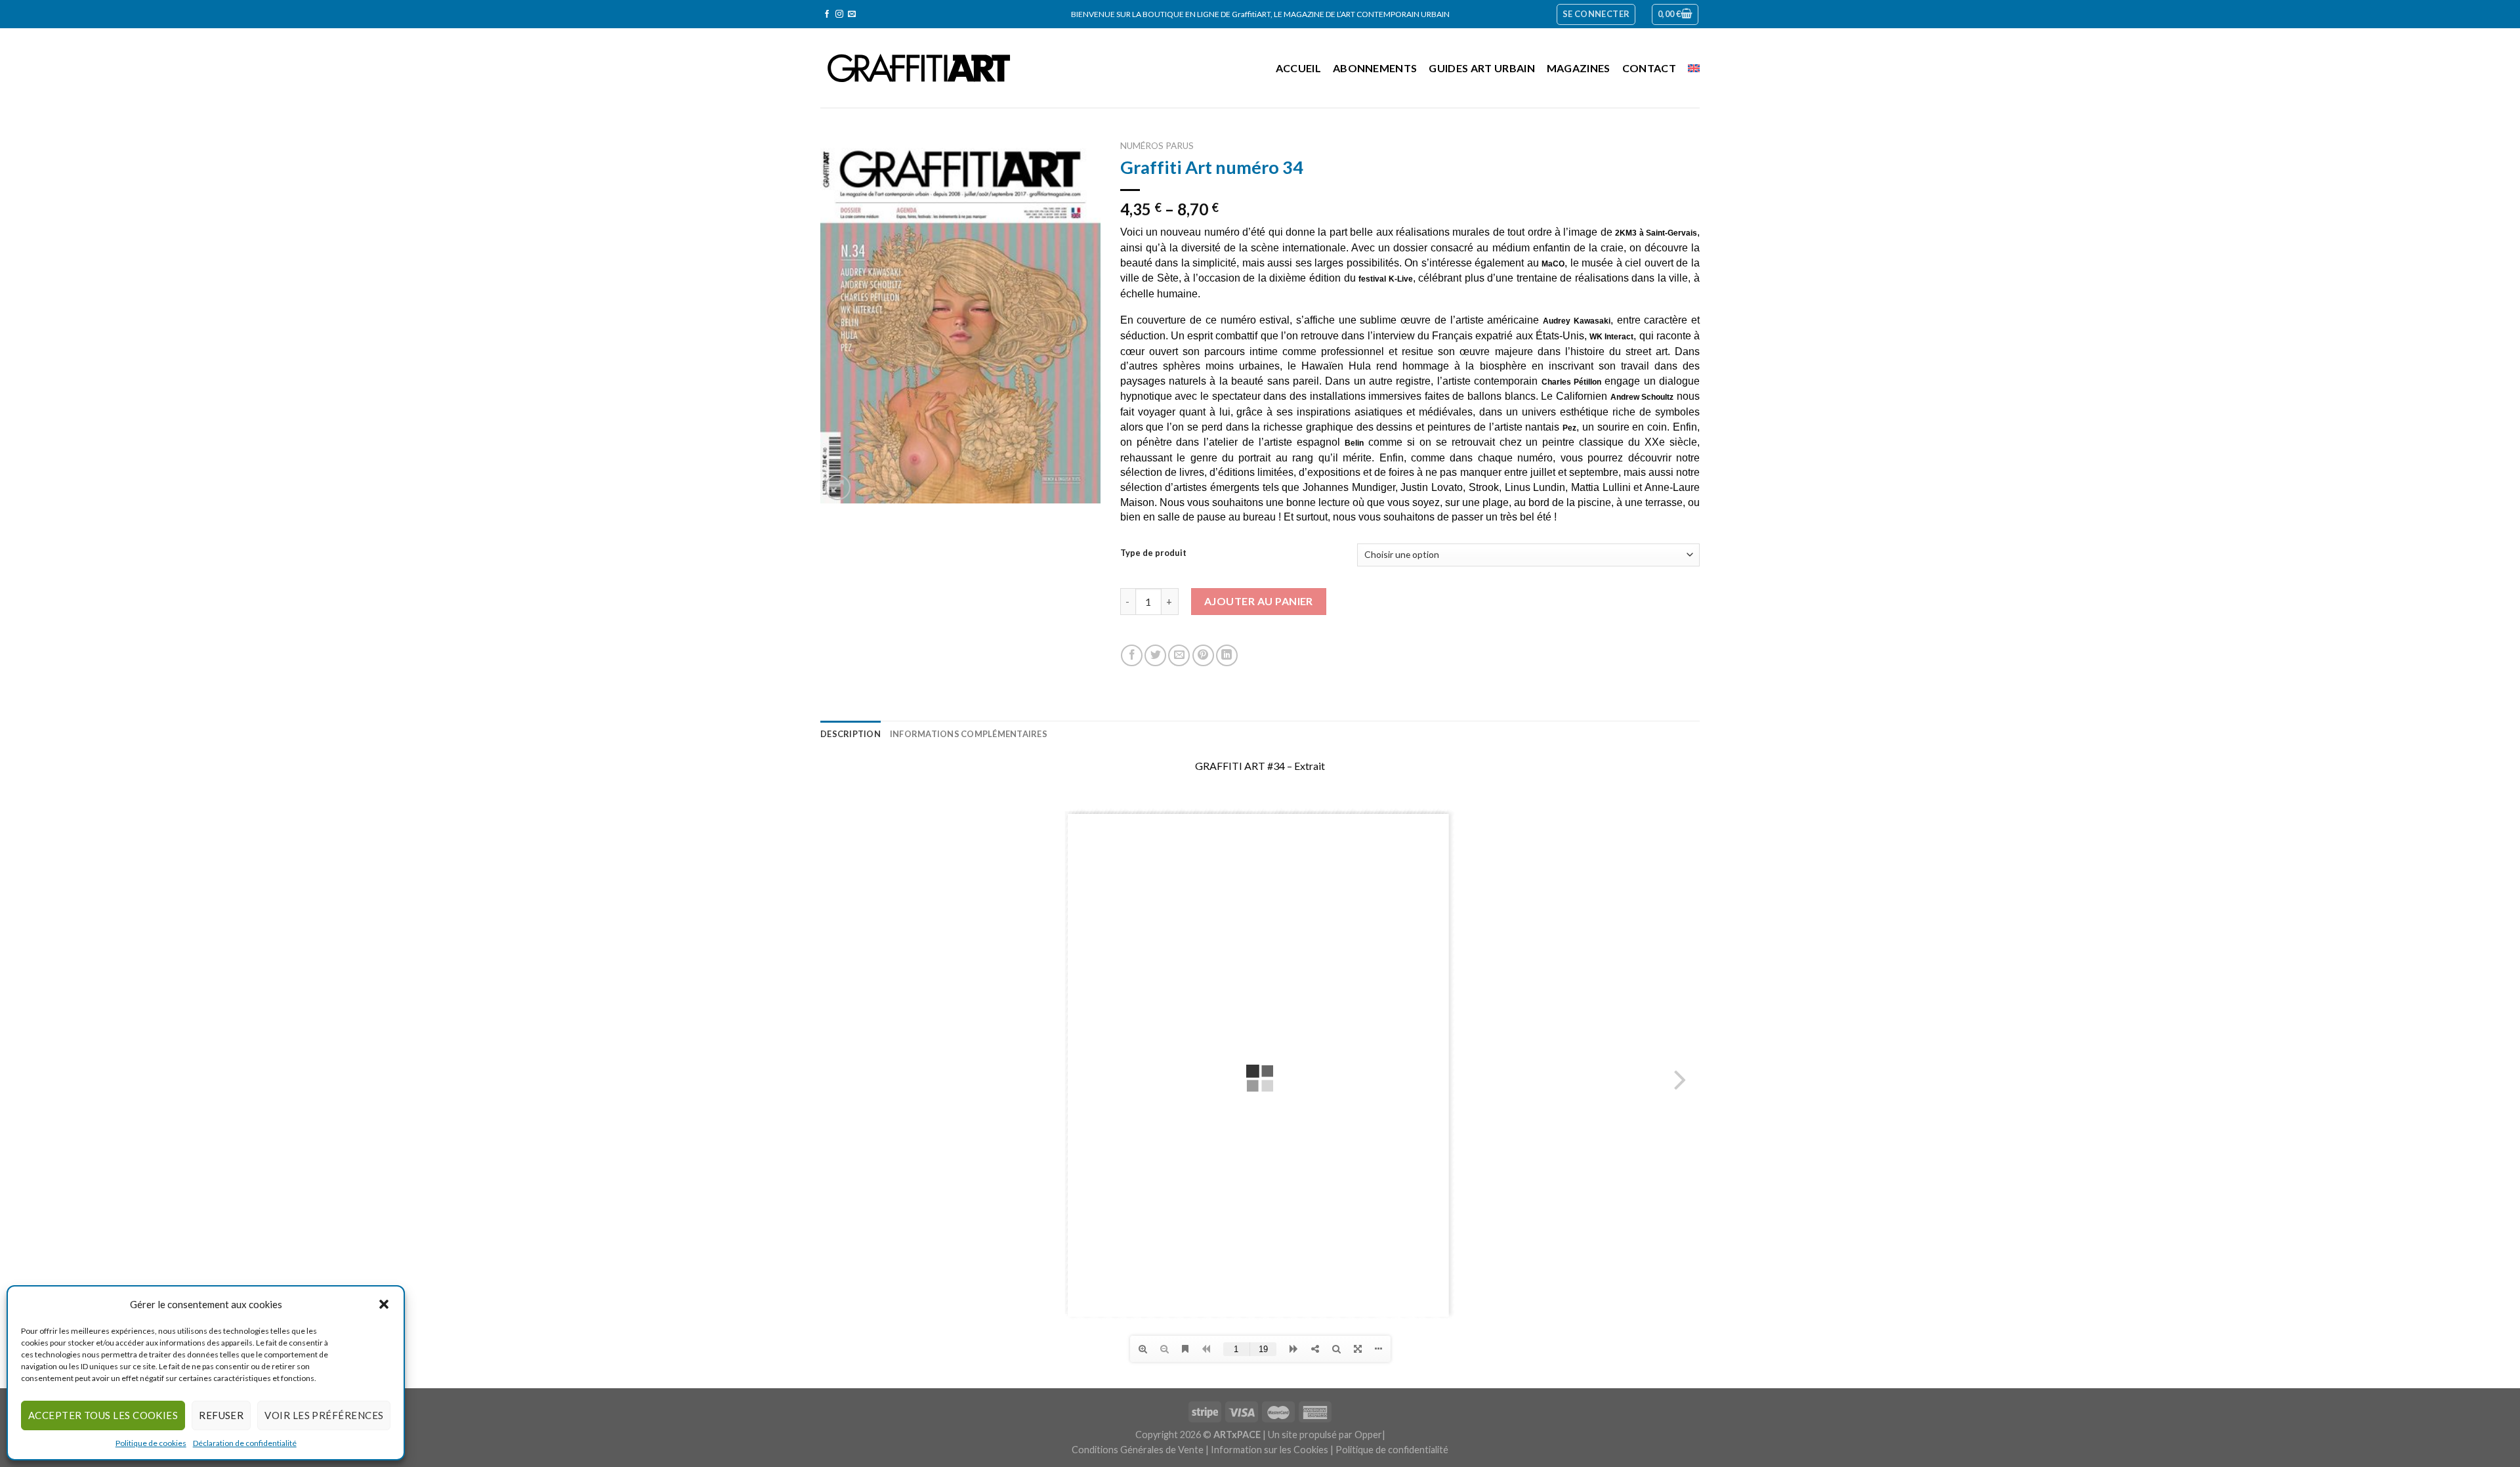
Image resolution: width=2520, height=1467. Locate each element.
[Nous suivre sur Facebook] (827, 14)
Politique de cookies (151, 1443)
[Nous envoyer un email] (852, 14)
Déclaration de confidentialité (245, 1443)
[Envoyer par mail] (1179, 655)
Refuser (221, 1415)
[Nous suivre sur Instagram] (839, 14)
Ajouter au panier (1259, 601)
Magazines (1579, 68)
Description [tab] (850, 734)
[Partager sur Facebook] (1132, 655)
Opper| (1370, 1435)
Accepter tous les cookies (103, 1415)
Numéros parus (1157, 146)
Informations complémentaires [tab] (969, 734)
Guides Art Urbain (1481, 68)
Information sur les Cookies (1270, 1450)
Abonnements (1375, 68)
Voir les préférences (324, 1415)
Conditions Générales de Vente (1138, 1450)
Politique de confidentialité (1392, 1450)
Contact (1649, 68)
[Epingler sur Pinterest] (1203, 655)
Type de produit (1153, 553)
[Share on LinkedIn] (1227, 655)
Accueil (1298, 68)
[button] (384, 1304)
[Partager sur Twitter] (1155, 655)
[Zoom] (838, 487)
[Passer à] (1694, 68)
